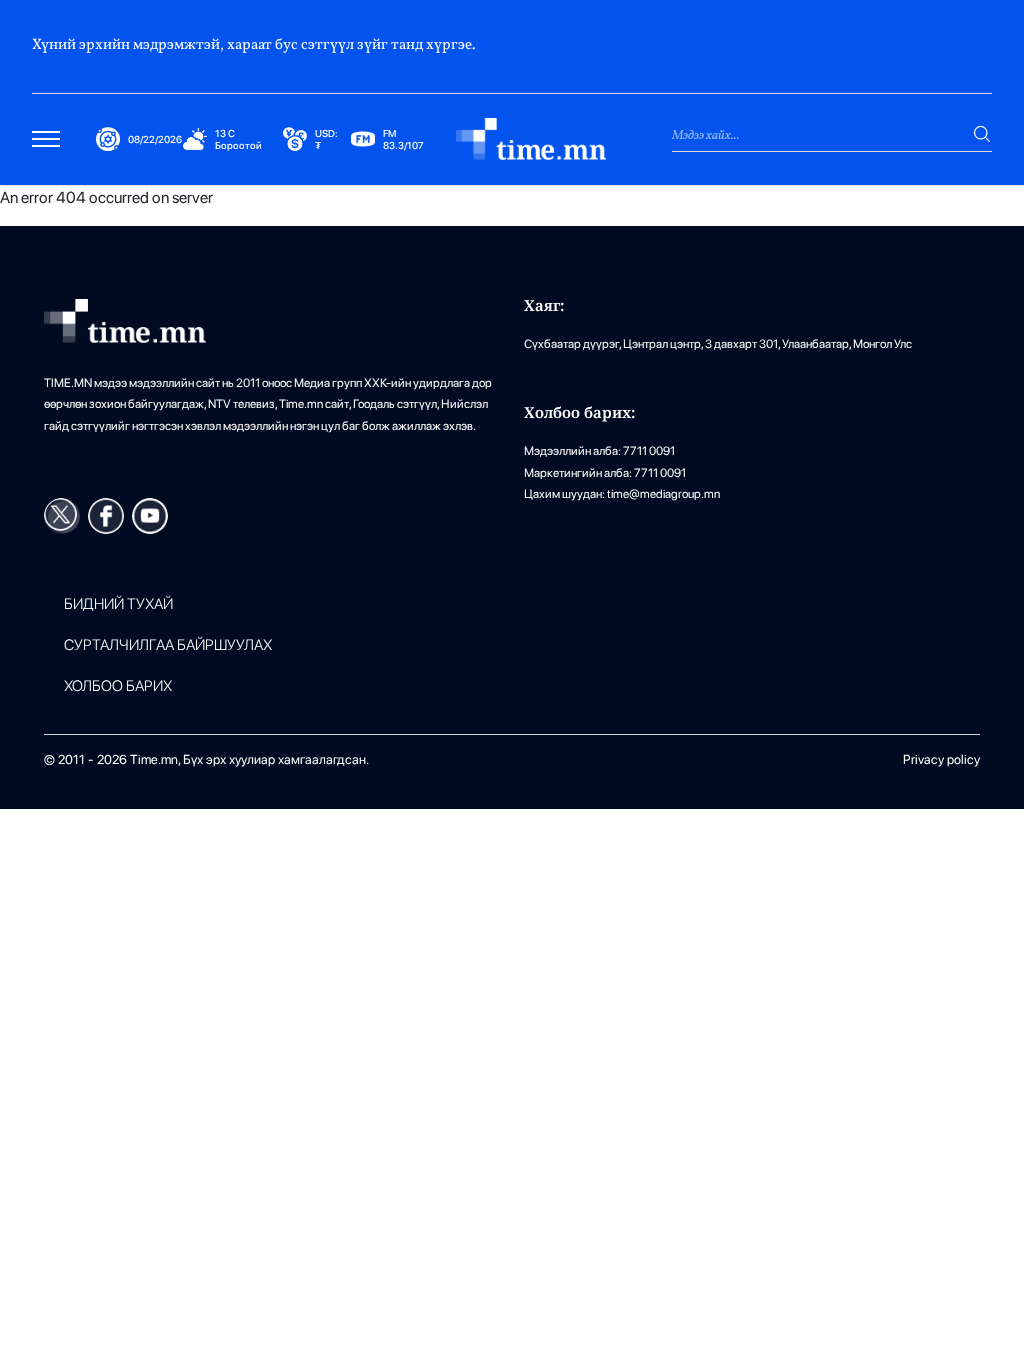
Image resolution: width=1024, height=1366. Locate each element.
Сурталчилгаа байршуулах (168, 645)
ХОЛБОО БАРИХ (118, 686)
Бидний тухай (118, 604)
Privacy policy (941, 759)
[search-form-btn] (982, 134)
